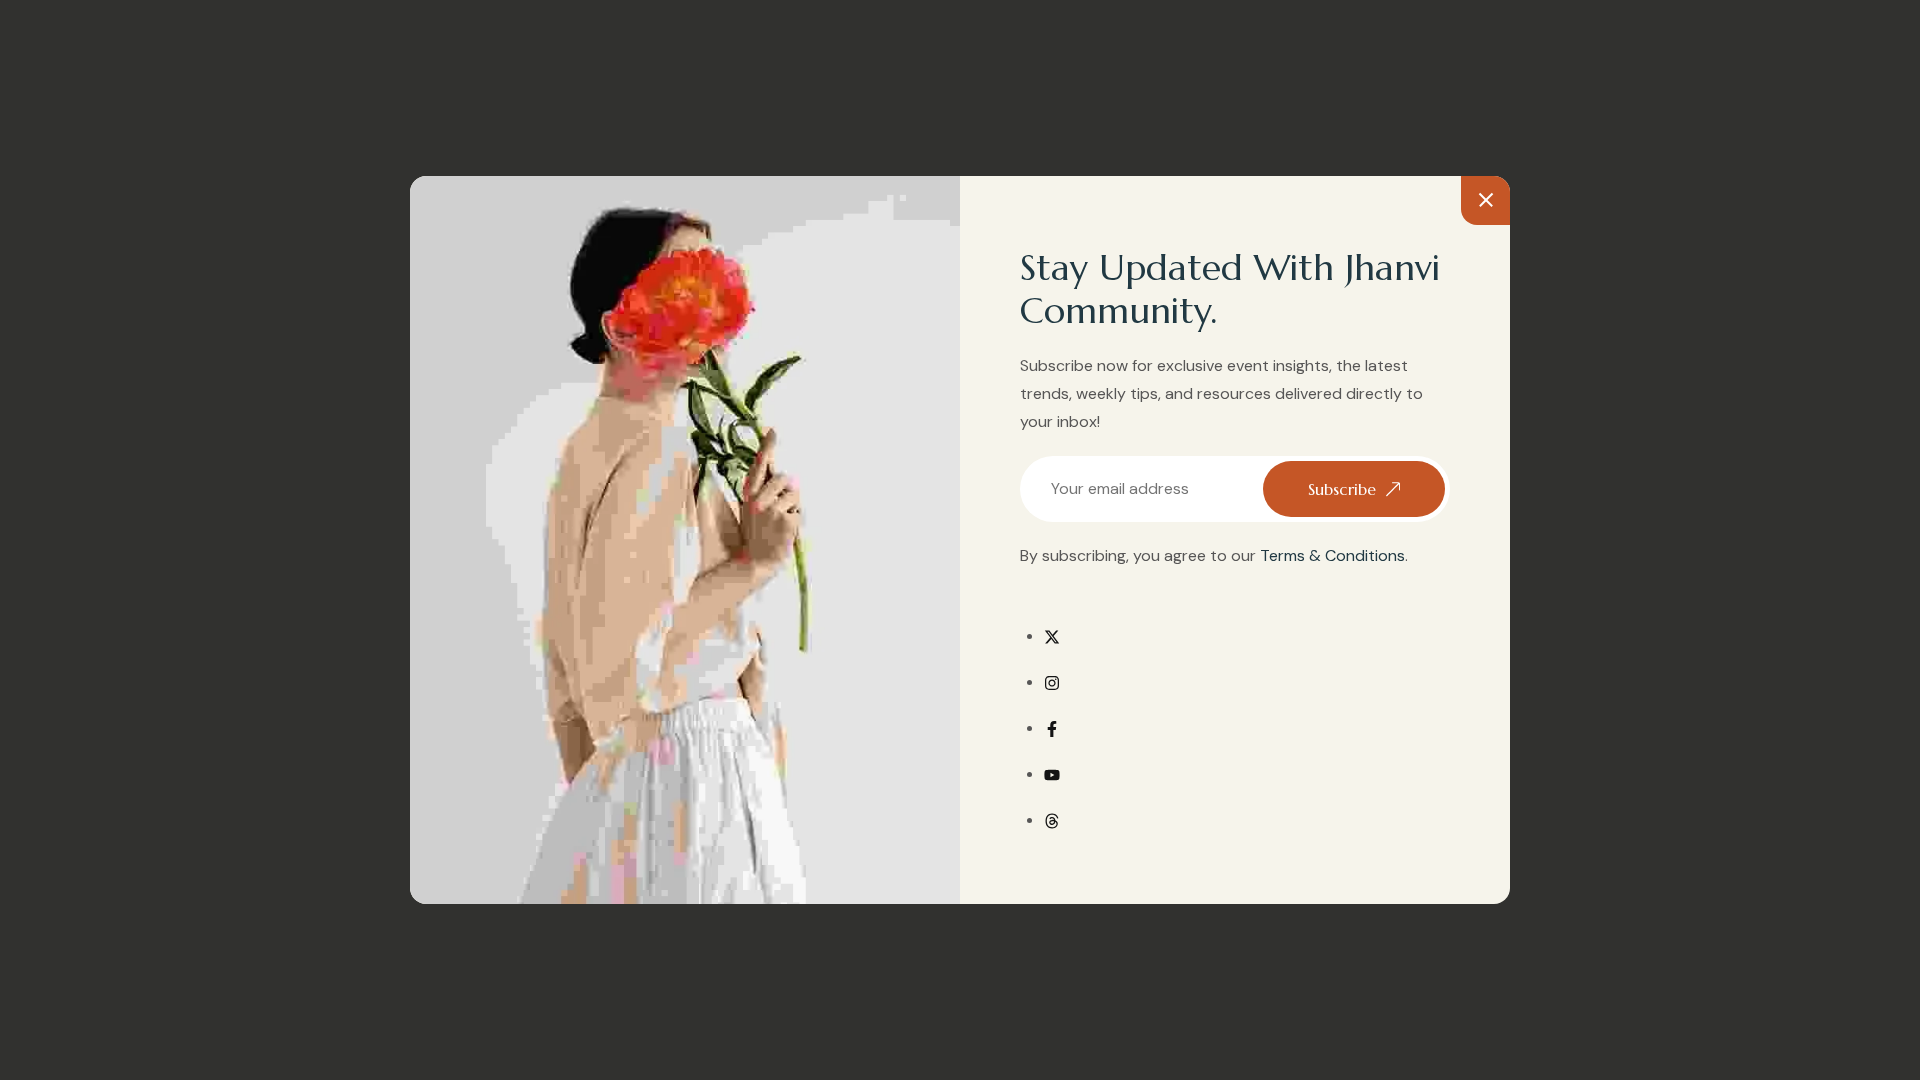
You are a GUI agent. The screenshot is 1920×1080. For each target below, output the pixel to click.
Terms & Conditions (1332, 555)
